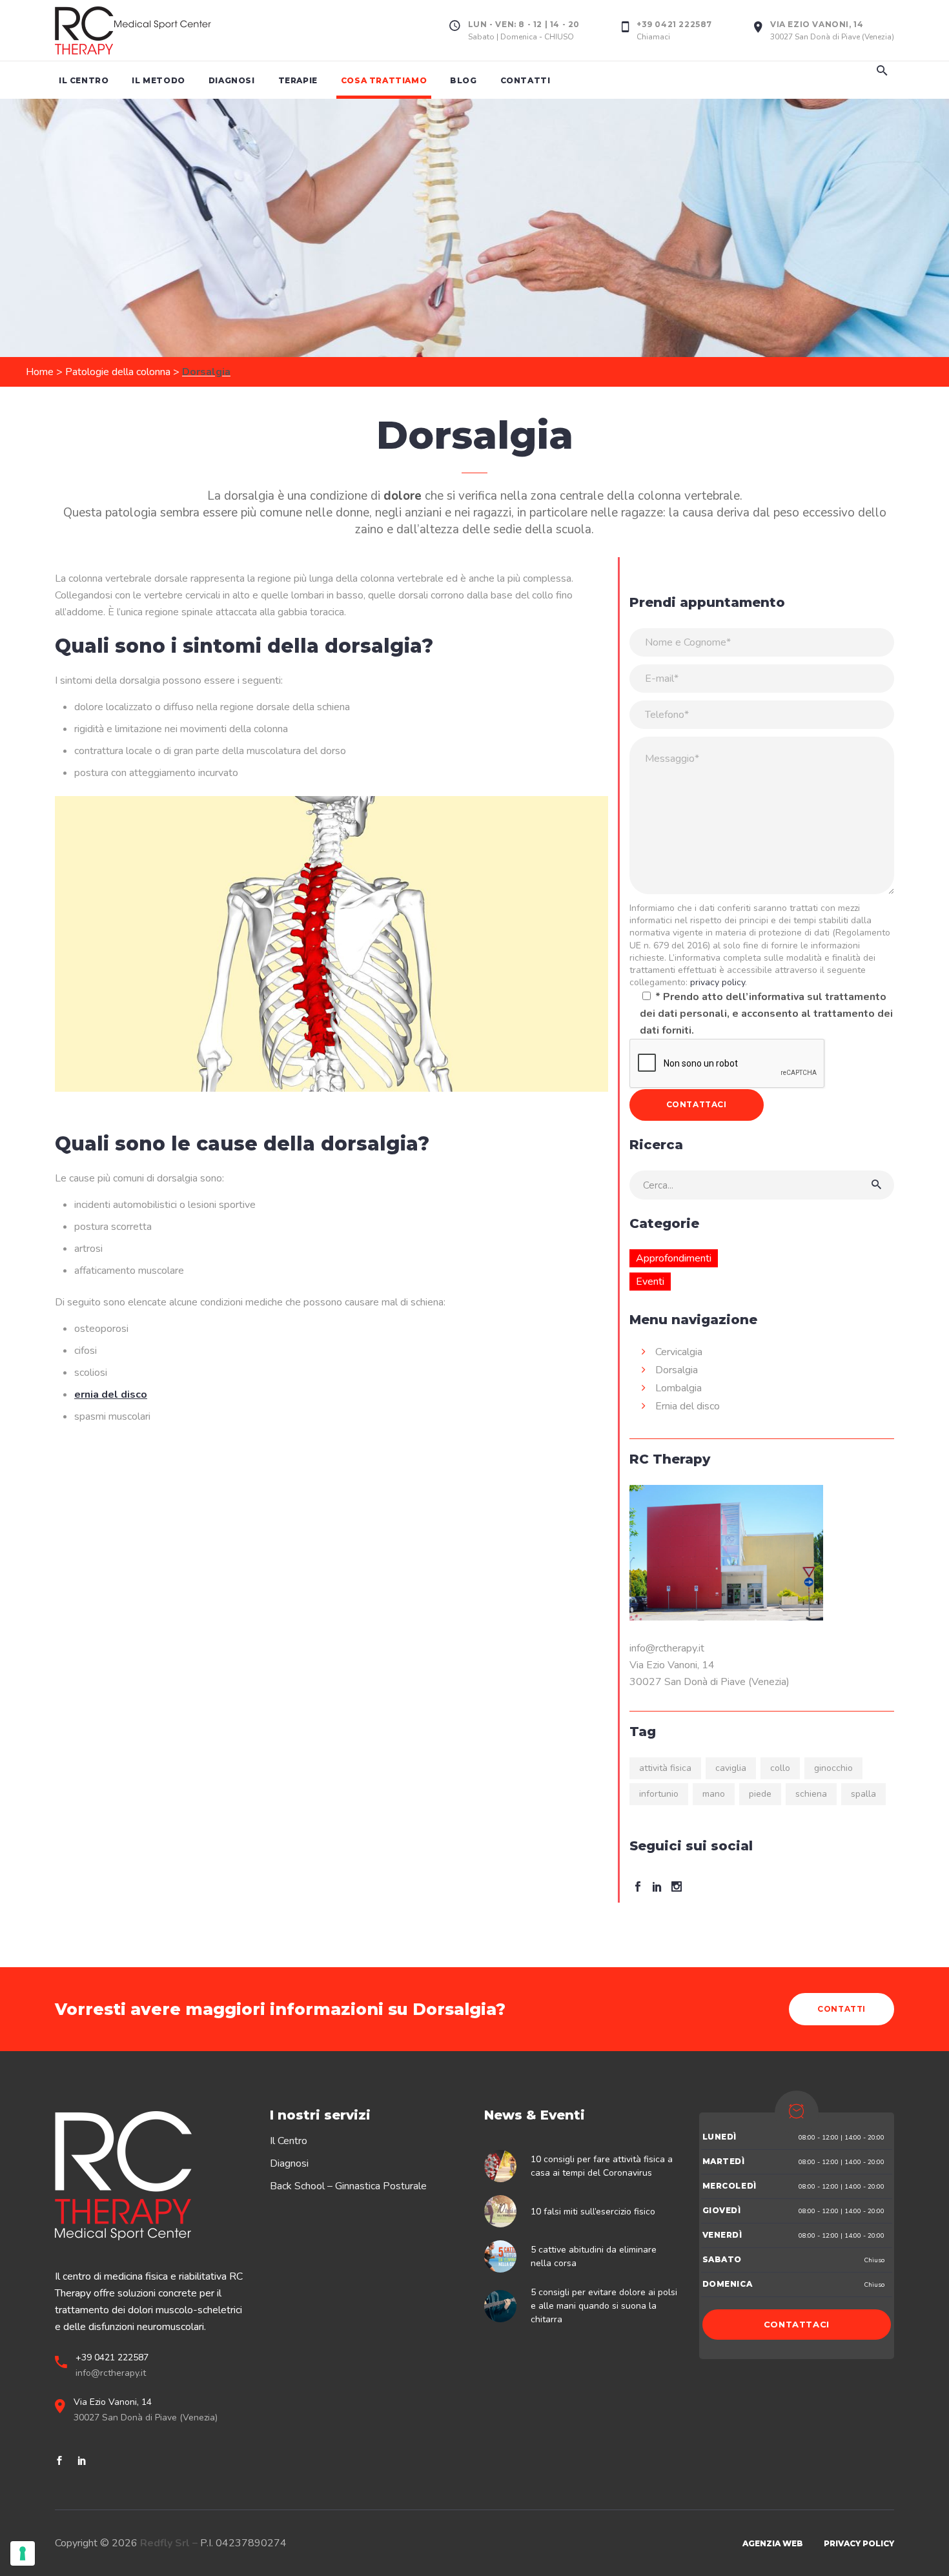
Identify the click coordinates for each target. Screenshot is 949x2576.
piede (760, 1794)
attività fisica (665, 1768)
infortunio (659, 1794)
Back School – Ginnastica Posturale (348, 2186)
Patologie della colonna (118, 372)
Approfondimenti (674, 1258)
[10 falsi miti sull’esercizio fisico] (504, 2211)
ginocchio (833, 1768)
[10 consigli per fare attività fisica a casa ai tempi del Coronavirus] (504, 2166)
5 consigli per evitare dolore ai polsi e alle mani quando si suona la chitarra (604, 2306)
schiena (811, 1794)
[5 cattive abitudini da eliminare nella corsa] (504, 2256)
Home (40, 372)
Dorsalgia (677, 1370)
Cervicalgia (679, 1352)
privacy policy (718, 982)
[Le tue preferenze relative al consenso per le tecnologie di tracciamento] (23, 2553)
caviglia (731, 1768)
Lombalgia (679, 1388)
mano (714, 1794)
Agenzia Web (773, 2543)
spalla (863, 1794)
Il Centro (289, 2141)
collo (780, 1768)
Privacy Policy (859, 2543)
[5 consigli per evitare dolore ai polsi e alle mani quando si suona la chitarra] (504, 2306)
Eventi (650, 1282)
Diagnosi (289, 2163)
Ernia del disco (688, 1406)
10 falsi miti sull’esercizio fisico (593, 2212)
